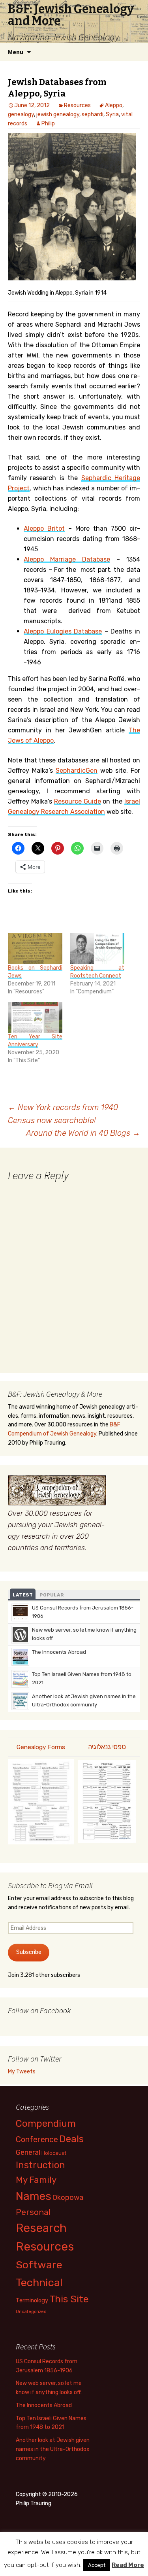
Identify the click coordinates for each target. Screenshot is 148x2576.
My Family (36, 2180)
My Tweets (22, 2072)
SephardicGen (77, 771)
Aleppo (114, 105)
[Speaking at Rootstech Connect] (97, 949)
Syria (112, 114)
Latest (23, 1595)
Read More (128, 2565)
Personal (33, 2212)
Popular (52, 1595)
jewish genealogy (58, 114)
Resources (77, 105)
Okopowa (68, 2197)
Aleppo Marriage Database (67, 559)
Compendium (46, 2123)
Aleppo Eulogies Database (63, 631)
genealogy (21, 114)
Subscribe (29, 1952)
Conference (37, 2139)
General (28, 2152)
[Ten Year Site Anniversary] (35, 1018)
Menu (16, 52)
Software (39, 2265)
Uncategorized (31, 2312)
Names (34, 2196)
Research (41, 2228)
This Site (69, 2299)
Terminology (32, 2300)
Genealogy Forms (41, 1747)
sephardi (93, 114)
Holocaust (54, 2153)
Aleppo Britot (44, 529)
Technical (39, 2283)
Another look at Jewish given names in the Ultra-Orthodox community (53, 2449)
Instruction (40, 2165)
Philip (48, 124)
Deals (71, 2139)
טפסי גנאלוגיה (107, 1747)
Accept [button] (97, 2565)
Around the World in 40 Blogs (83, 1133)
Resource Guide (78, 801)
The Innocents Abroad (59, 1652)
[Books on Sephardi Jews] (35, 949)
